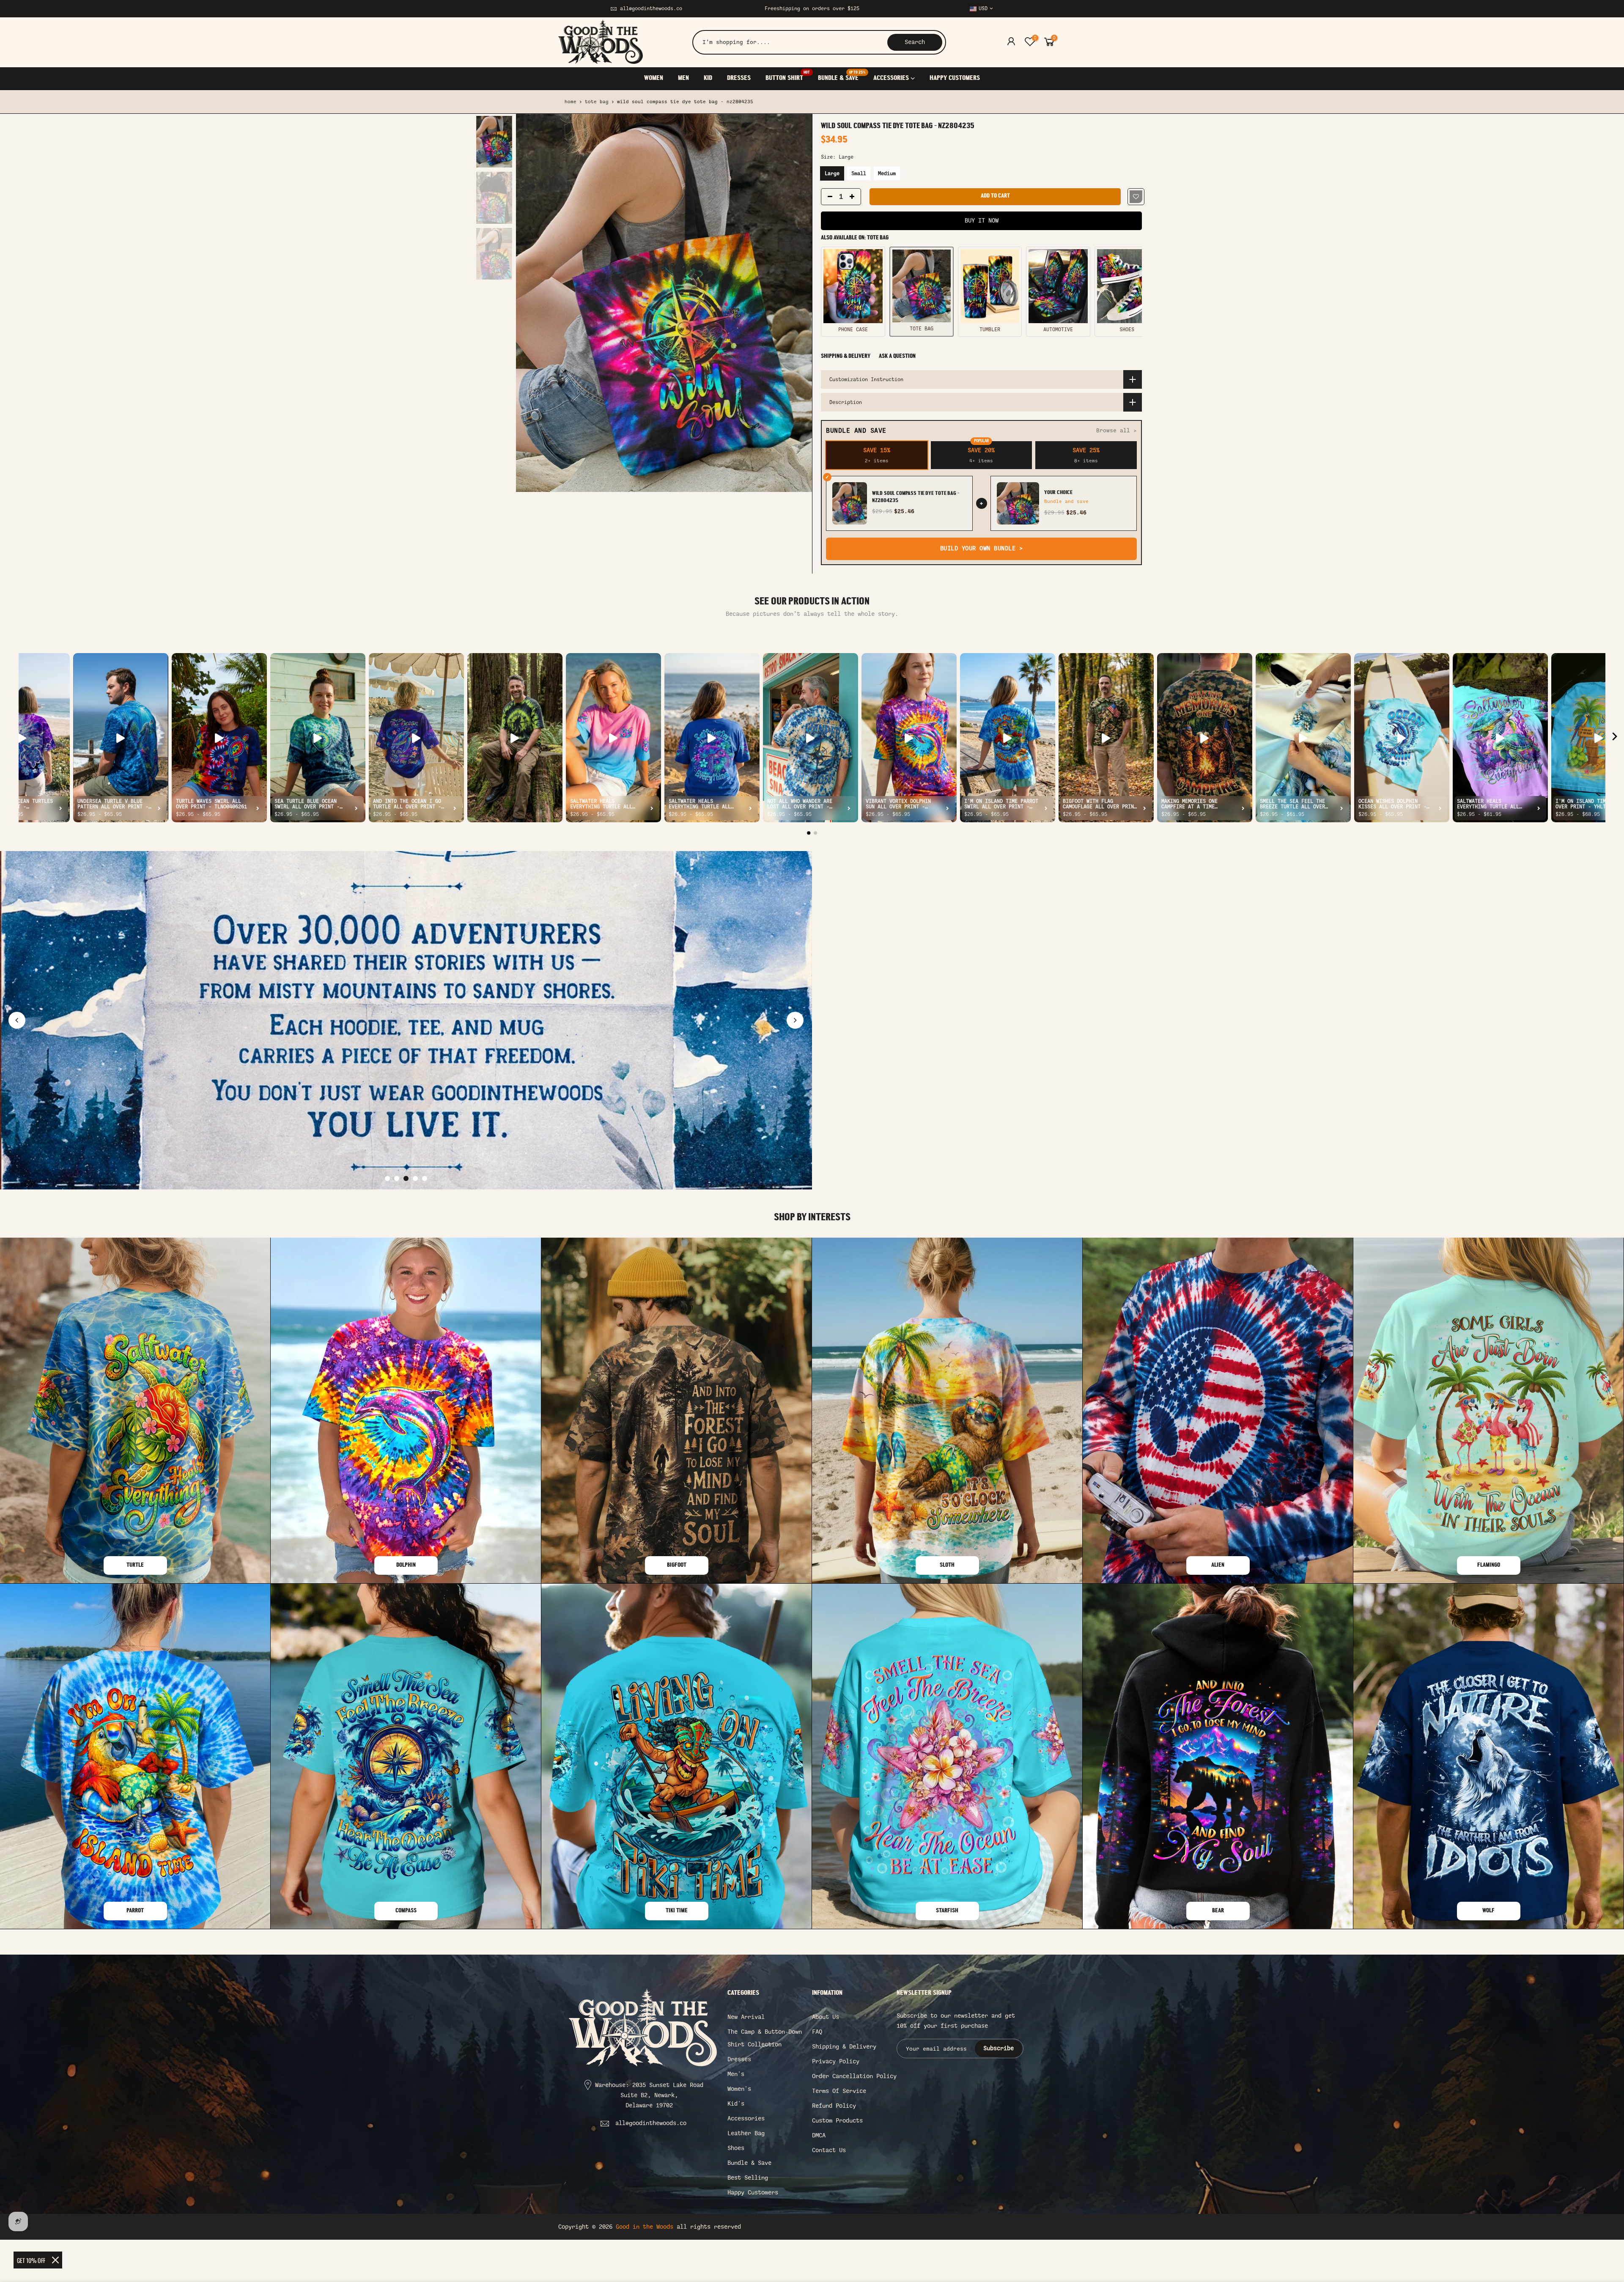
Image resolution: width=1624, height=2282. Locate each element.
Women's (739, 2089)
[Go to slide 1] (387, 1178)
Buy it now (982, 221)
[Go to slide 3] (406, 1178)
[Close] (55, 2260)
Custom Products (837, 2121)
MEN (683, 78)
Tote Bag (597, 102)
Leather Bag (746, 2133)
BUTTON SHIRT (788, 76)
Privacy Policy (836, 2061)
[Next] (797, 303)
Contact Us (829, 2150)
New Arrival (746, 2017)
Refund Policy (834, 2106)
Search (915, 42)
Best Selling (748, 2178)
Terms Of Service (839, 2091)
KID (708, 78)
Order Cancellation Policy (854, 2076)
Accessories (746, 2119)
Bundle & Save (749, 2163)
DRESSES (739, 78)
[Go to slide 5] (425, 1178)
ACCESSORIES (891, 78)
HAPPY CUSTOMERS (955, 78)
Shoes (736, 2148)
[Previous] (531, 303)
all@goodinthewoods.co (651, 8)
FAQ (817, 2032)
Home (571, 102)
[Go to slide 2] (397, 1178)
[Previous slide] (17, 1020)
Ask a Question (897, 356)
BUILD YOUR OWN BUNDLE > (982, 548)
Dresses (739, 2059)
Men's (736, 2074)
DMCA (819, 2135)
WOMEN (654, 78)
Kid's (736, 2104)
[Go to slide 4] (415, 1178)
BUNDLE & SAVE (842, 76)
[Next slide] (795, 1020)
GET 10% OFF (31, 2260)
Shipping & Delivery (846, 356)
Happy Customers (753, 2193)
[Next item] (1615, 738)
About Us (826, 2017)
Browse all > (1116, 430)
